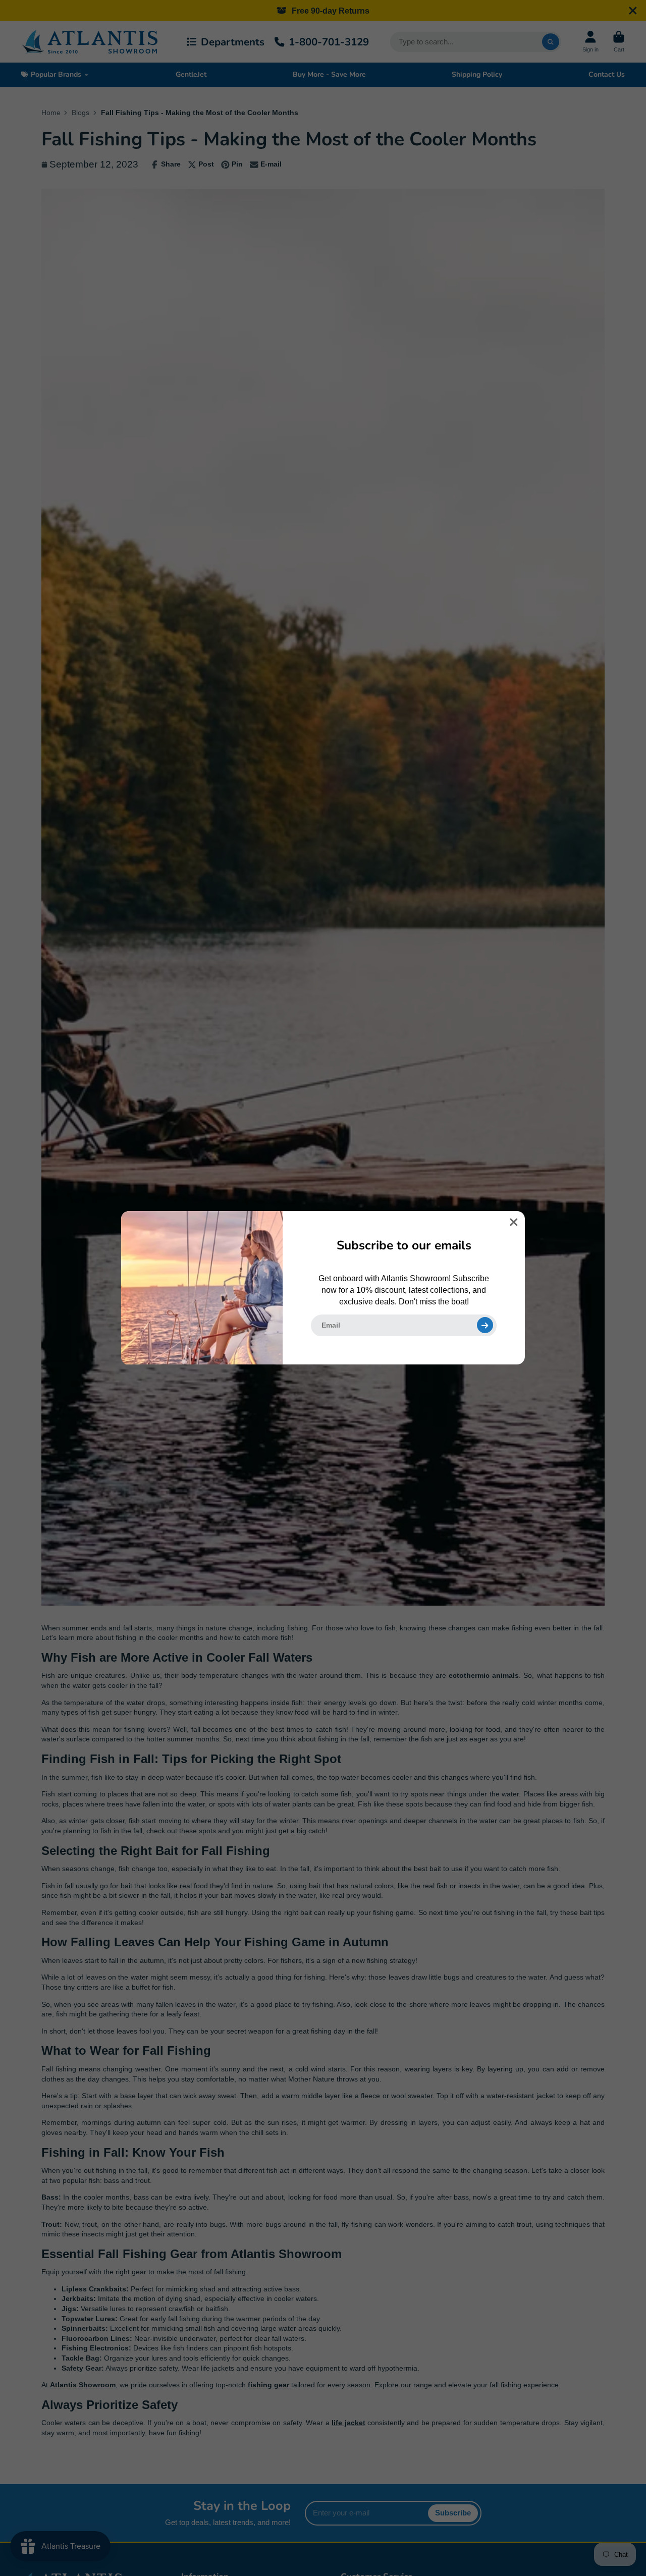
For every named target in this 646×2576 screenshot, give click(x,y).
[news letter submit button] (485, 1325)
